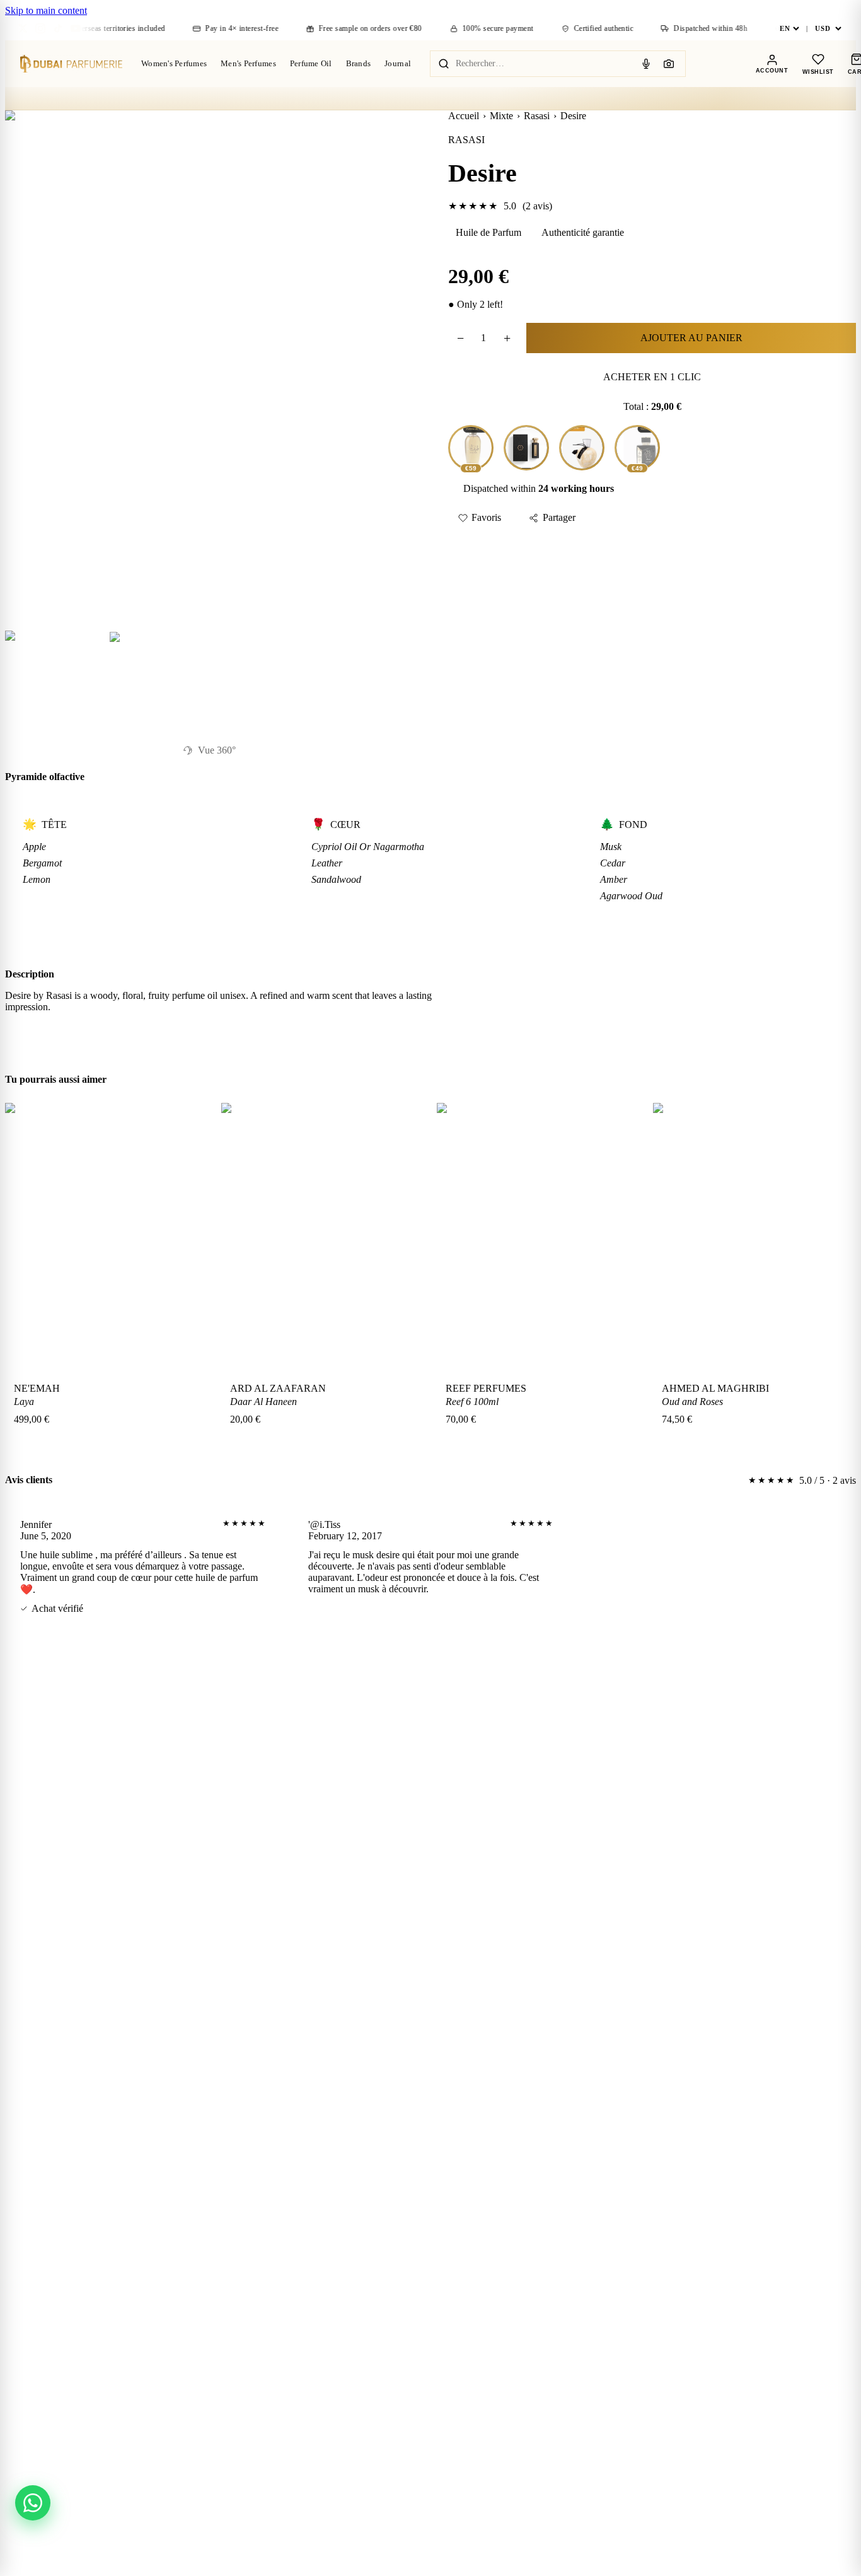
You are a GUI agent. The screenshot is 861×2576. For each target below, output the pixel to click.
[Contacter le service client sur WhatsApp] (33, 2503)
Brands (359, 63)
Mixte (501, 116)
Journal (398, 63)
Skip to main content (46, 10)
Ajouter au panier (691, 338)
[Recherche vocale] (646, 64)
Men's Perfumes (248, 63)
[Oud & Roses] (582, 448)
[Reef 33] (526, 448)
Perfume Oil (311, 63)
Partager (559, 517)
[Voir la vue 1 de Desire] (54, 679)
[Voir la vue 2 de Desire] (157, 679)
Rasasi (537, 116)
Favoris (486, 517)
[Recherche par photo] (669, 64)
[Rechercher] (444, 64)
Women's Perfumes (174, 63)
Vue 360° (217, 750)
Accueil (464, 116)
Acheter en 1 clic (652, 377)
